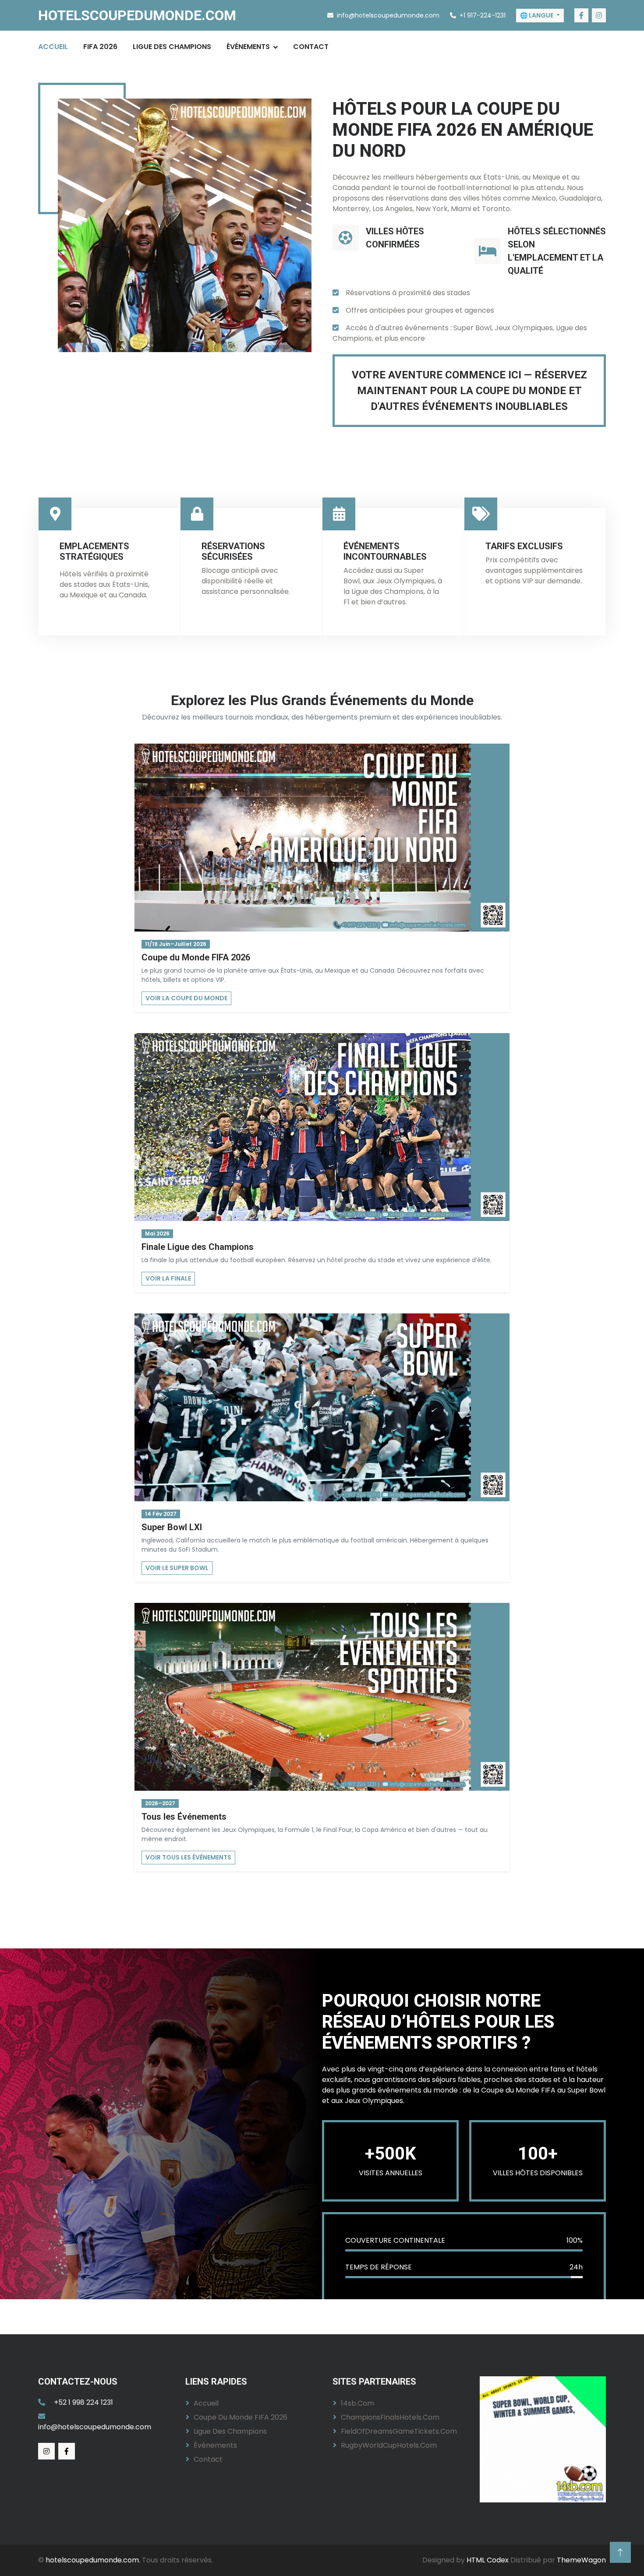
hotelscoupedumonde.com (92, 2560)
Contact (311, 47)
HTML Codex (488, 2560)
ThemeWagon (581, 2560)
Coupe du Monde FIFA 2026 (241, 2417)
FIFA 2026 (100, 47)
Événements (248, 47)
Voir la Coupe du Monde (186, 998)
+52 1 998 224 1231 (83, 2402)
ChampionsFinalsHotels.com (390, 2417)
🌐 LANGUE (537, 15)
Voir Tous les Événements (188, 1857)
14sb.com (357, 2403)
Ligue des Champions (172, 47)
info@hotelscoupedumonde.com (95, 2427)
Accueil (53, 47)
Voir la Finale (168, 1278)
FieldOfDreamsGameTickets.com (399, 2431)
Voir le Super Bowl (177, 1568)
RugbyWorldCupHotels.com (389, 2445)
